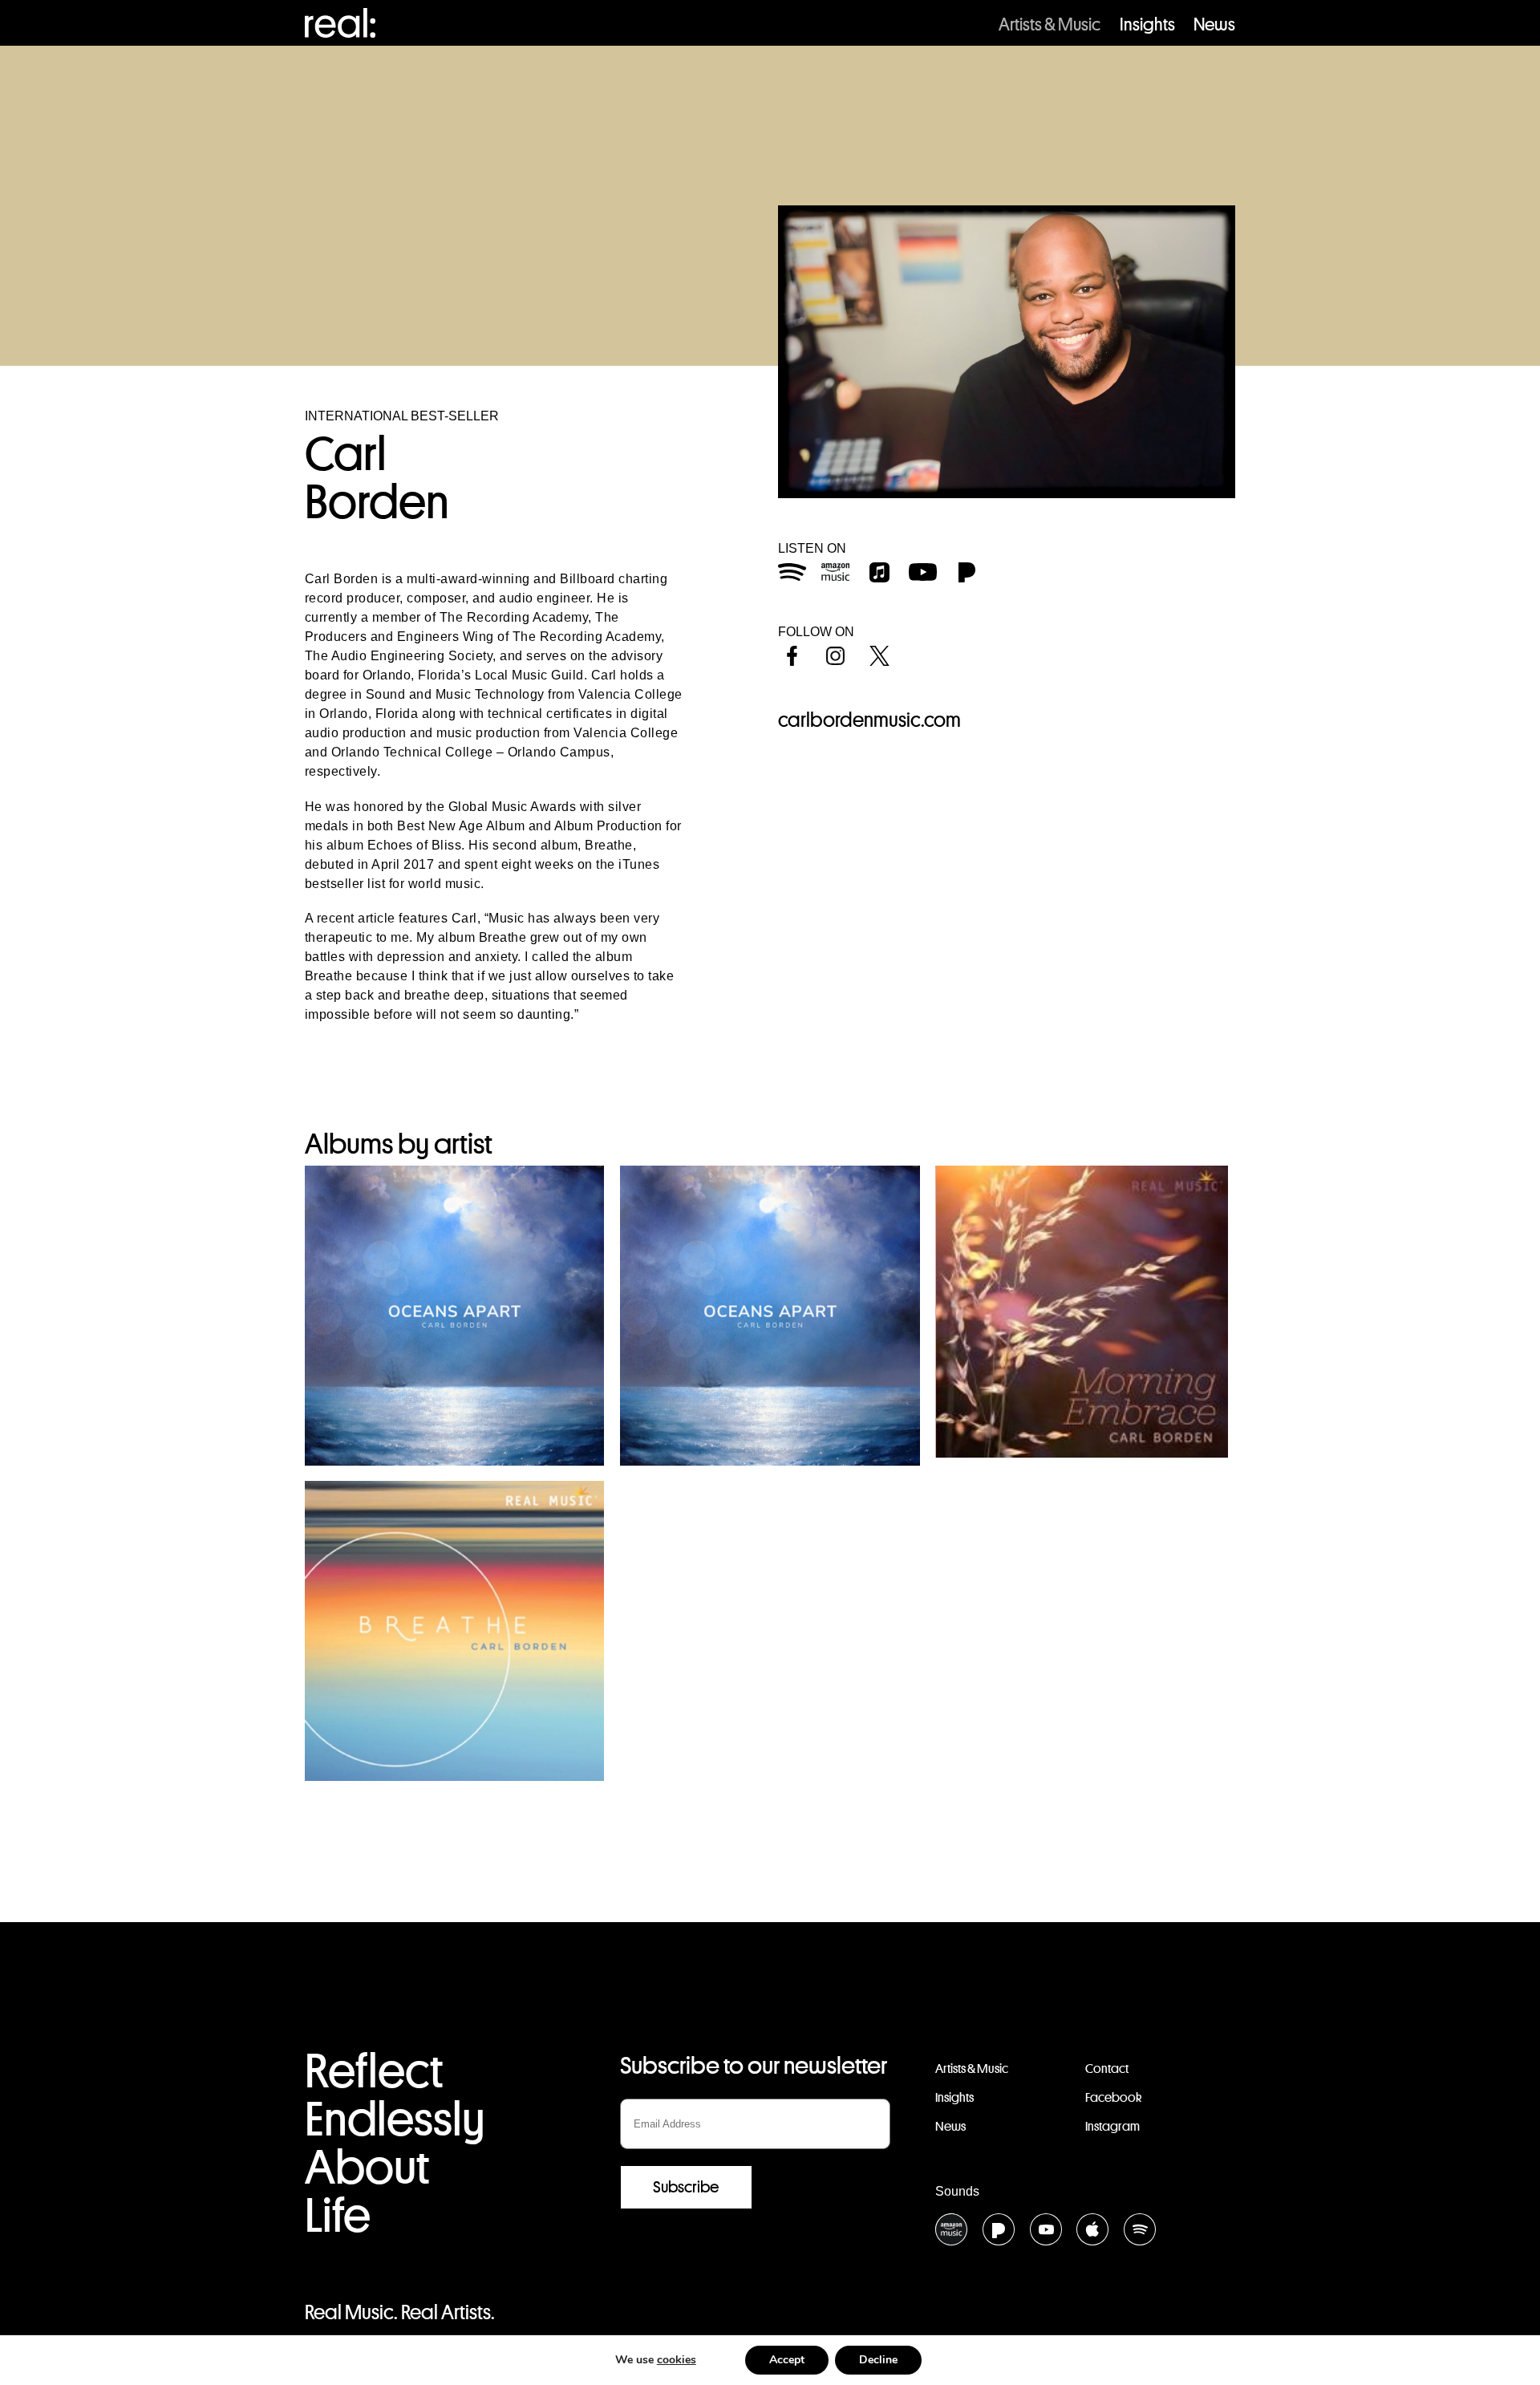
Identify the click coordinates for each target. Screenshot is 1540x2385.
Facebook (1113, 2097)
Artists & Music (1050, 24)
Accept (787, 2360)
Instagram (1112, 2126)
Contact (1107, 2069)
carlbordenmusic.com (869, 720)
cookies (677, 2360)
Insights (1147, 24)
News (1214, 24)
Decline (878, 2360)
